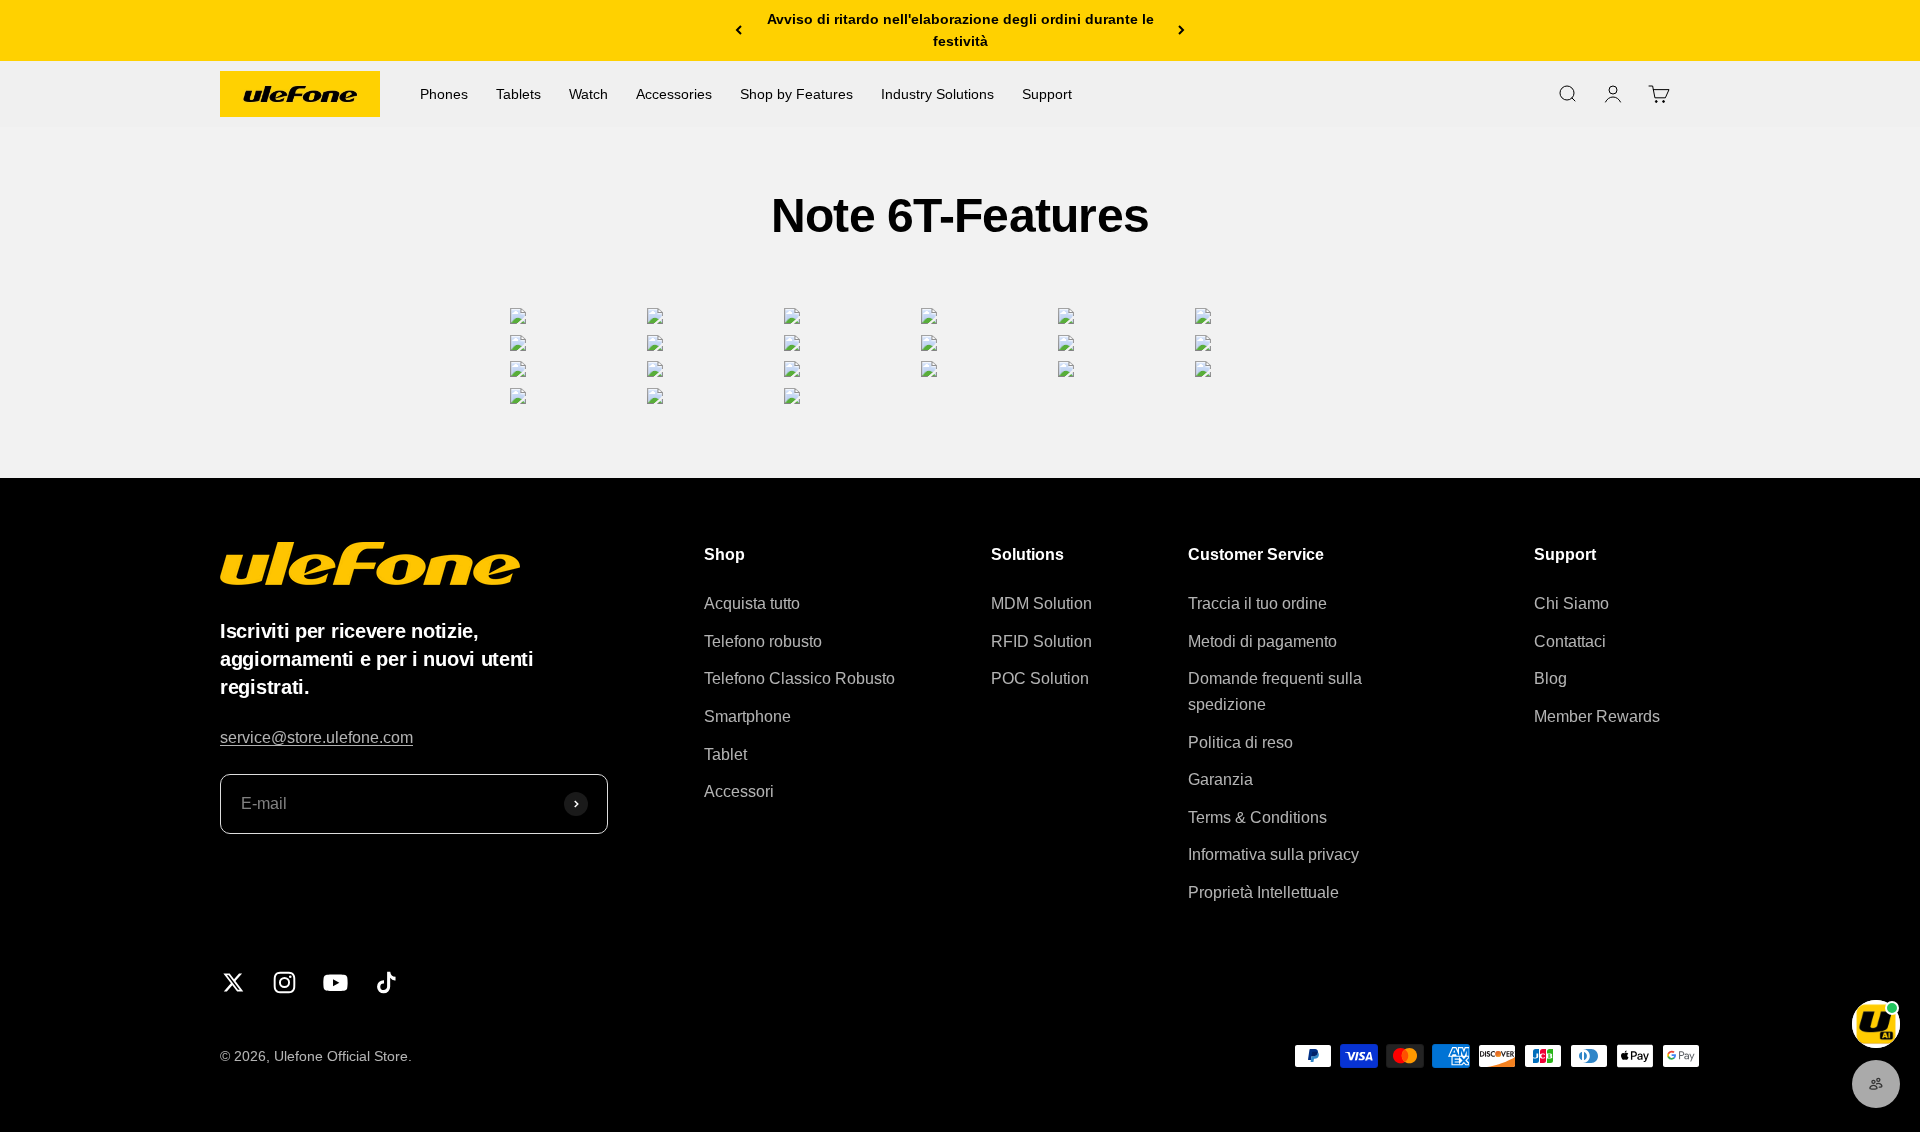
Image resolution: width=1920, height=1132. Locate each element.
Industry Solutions (937, 94)
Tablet (725, 754)
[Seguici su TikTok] (386, 982)
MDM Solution (1041, 603)
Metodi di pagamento (1262, 641)
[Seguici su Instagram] (284, 982)
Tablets (518, 94)
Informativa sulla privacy (1273, 854)
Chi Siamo (1571, 603)
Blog (1550, 678)
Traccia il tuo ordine (1257, 603)
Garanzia (1220, 779)
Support (1047, 94)
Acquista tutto (752, 603)
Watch (588, 94)
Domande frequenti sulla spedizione (1275, 691)
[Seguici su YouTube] (335, 982)
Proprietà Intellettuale (1263, 892)
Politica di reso (1240, 742)
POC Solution (1040, 678)
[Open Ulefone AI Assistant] (1876, 1024)
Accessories (674, 94)
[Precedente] (738, 30)
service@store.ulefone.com (316, 737)
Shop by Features (796, 94)
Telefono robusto (763, 641)
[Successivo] (1181, 30)
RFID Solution (1041, 641)
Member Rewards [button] (1597, 716)
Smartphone (747, 716)
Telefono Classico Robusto (799, 678)
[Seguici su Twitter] (233, 982)
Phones (444, 94)
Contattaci (1570, 641)
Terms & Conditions (1257, 817)
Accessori (739, 791)
